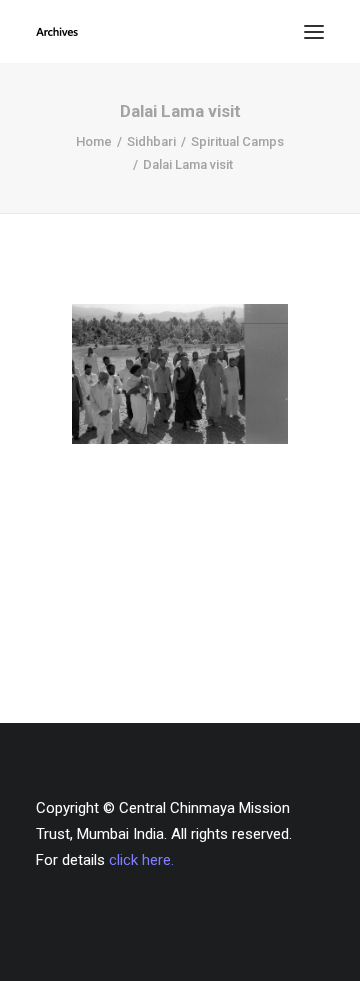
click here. (141, 860)
